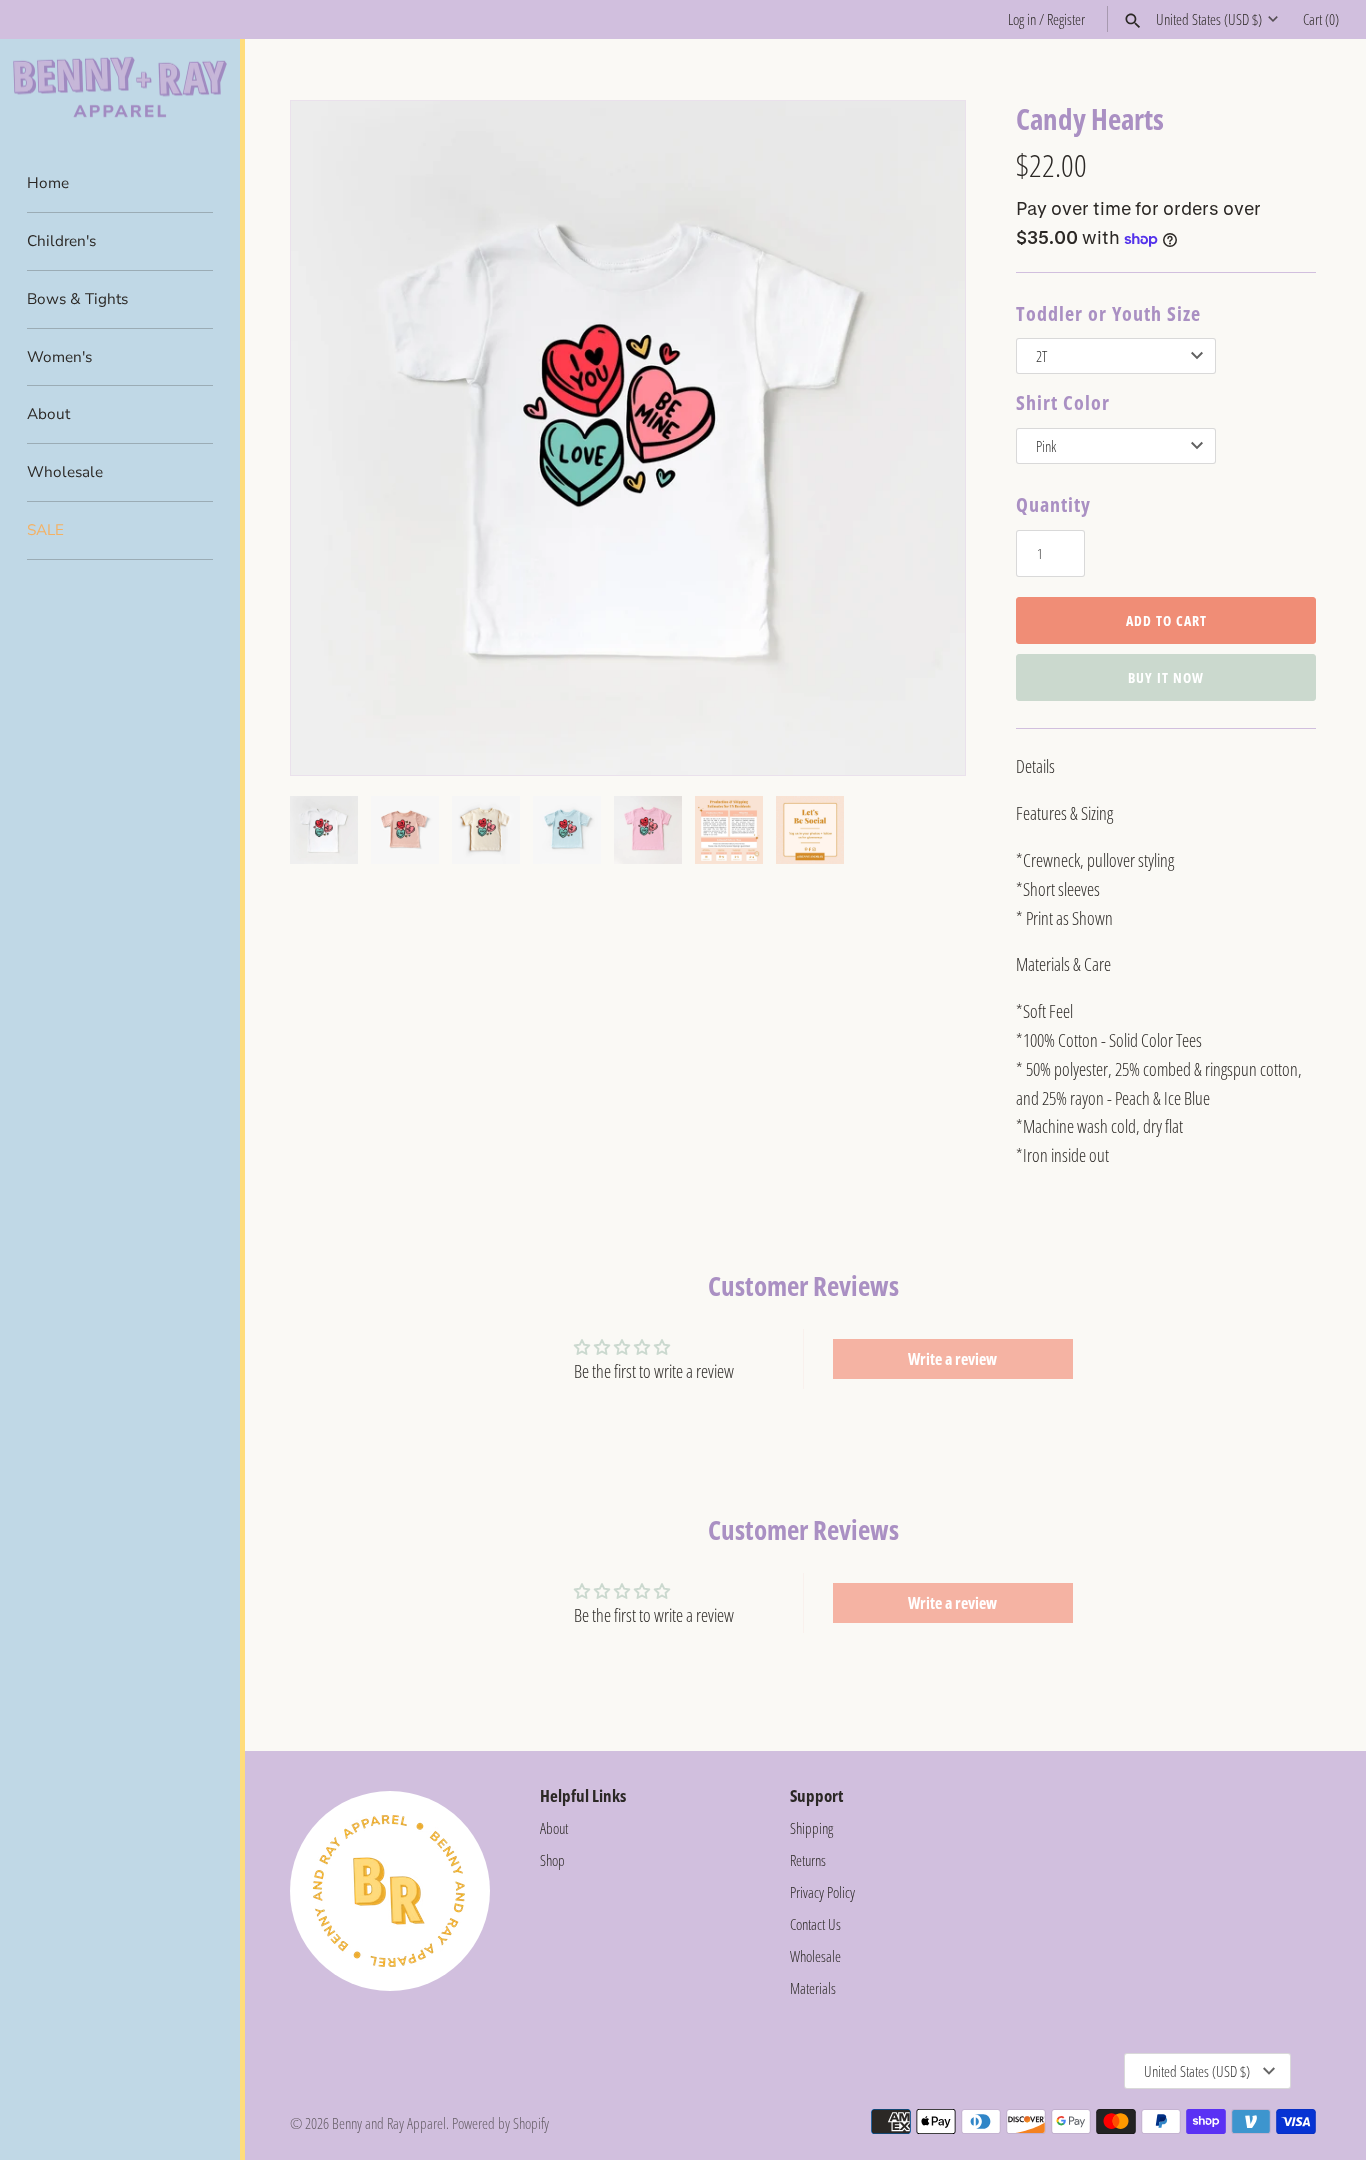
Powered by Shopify (500, 2123)
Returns (808, 1860)
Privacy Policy (822, 1892)
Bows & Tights (77, 299)
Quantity (1053, 504)
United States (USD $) (1209, 19)
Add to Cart (1166, 620)
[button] (923, 438)
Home (48, 183)
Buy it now (1166, 677)
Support (816, 1795)
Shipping (811, 1828)
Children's (61, 241)
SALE (45, 530)
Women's (59, 357)
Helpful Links (583, 1795)
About (48, 414)
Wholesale (65, 472)
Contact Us (815, 1924)
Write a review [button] (952, 1359)
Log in (1022, 19)
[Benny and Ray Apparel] (120, 87)
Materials (813, 1988)
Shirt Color (1063, 402)
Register (1066, 19)
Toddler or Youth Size (1108, 313)
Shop (552, 1860)
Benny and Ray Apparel (389, 2123)
